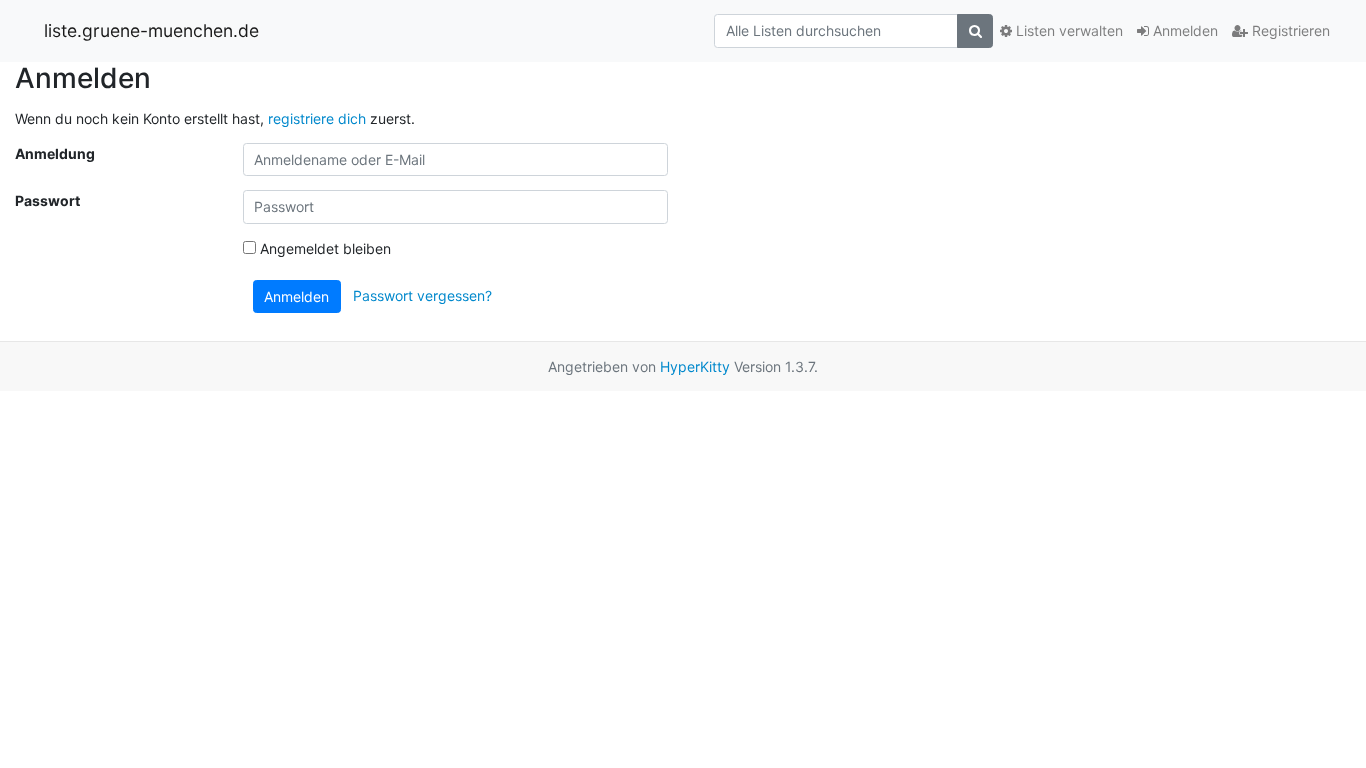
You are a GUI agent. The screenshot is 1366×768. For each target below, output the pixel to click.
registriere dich (317, 118)
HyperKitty (695, 366)
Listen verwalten (1067, 30)
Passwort (47, 200)
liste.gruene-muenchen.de (151, 30)
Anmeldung (55, 153)
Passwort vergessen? (422, 294)
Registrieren (1289, 30)
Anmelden (1183, 30)
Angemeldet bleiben (323, 248)
